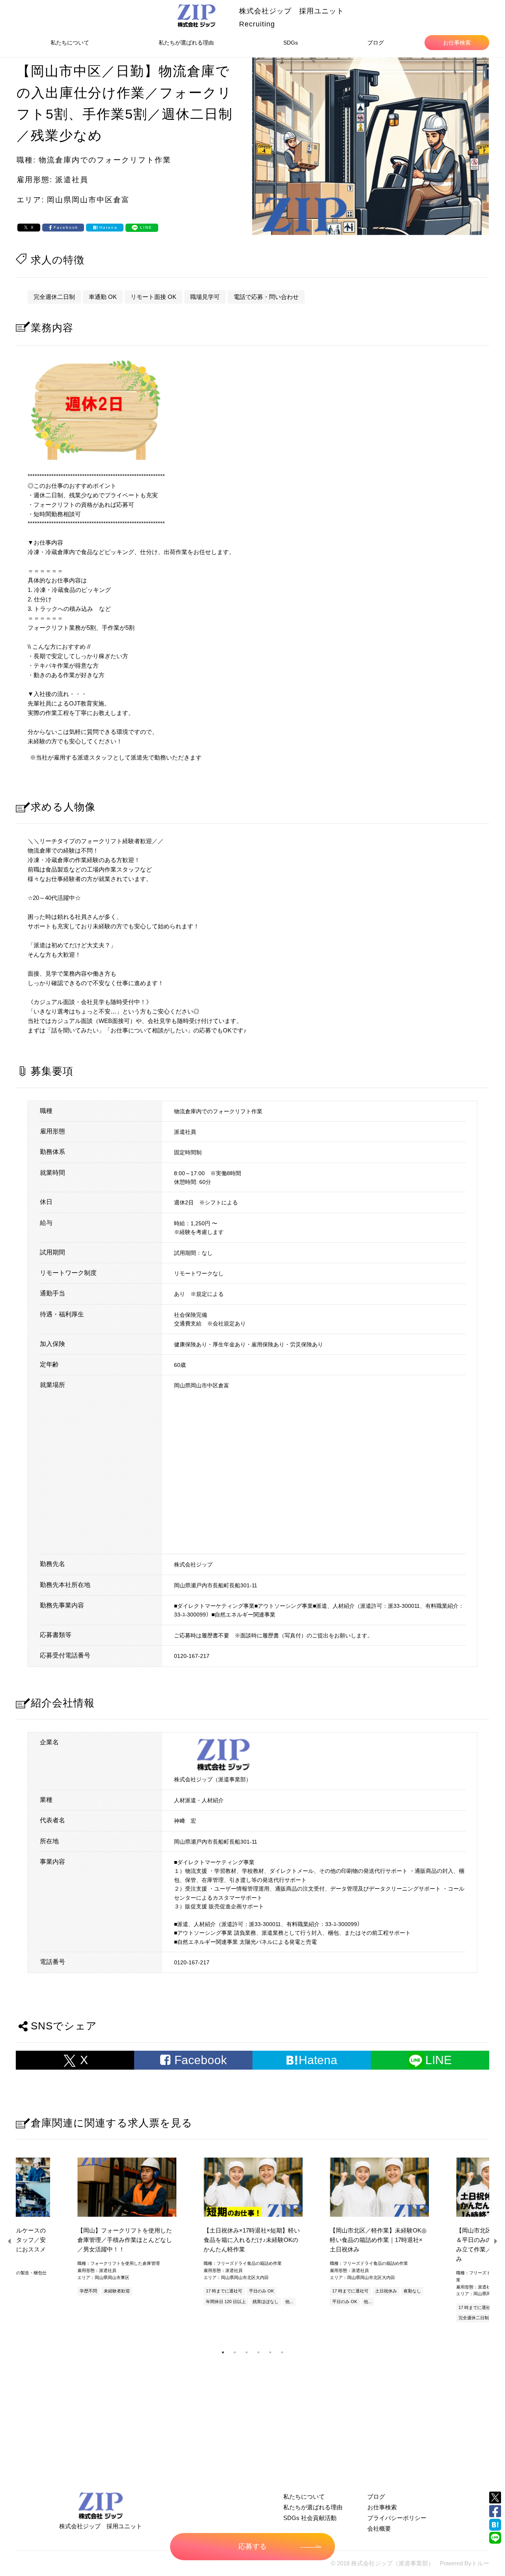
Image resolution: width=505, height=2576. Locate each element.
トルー (480, 2563)
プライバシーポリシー (397, 2518)
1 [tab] (223, 2352)
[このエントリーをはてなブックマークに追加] (495, 2525)
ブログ (376, 43)
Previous (10, 2241)
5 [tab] (270, 2352)
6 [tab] (282, 2352)
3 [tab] (247, 2352)
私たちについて (70, 43)
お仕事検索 (457, 43)
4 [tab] (258, 2352)
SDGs (291, 43)
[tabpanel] (252, 2233)
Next (495, 2241)
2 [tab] (235, 2352)
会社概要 (379, 2528)
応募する (252, 2546)
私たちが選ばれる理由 (186, 43)
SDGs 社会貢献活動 (310, 2518)
